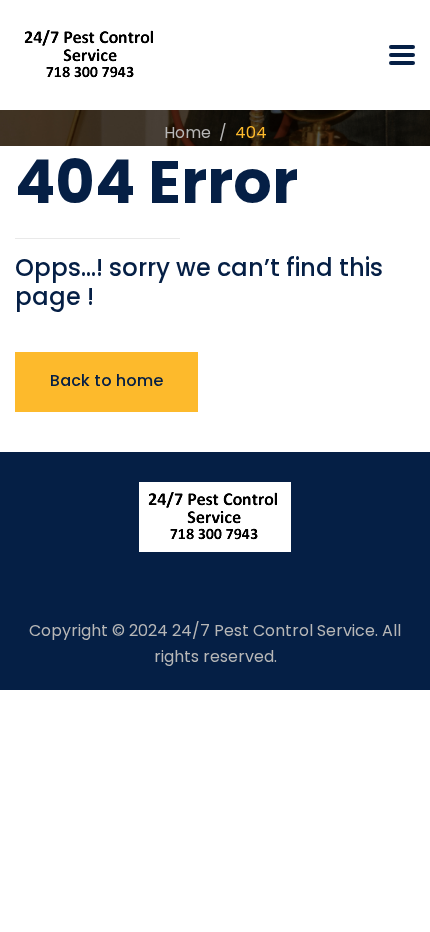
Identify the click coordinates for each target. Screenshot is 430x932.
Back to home (106, 380)
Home (187, 132)
